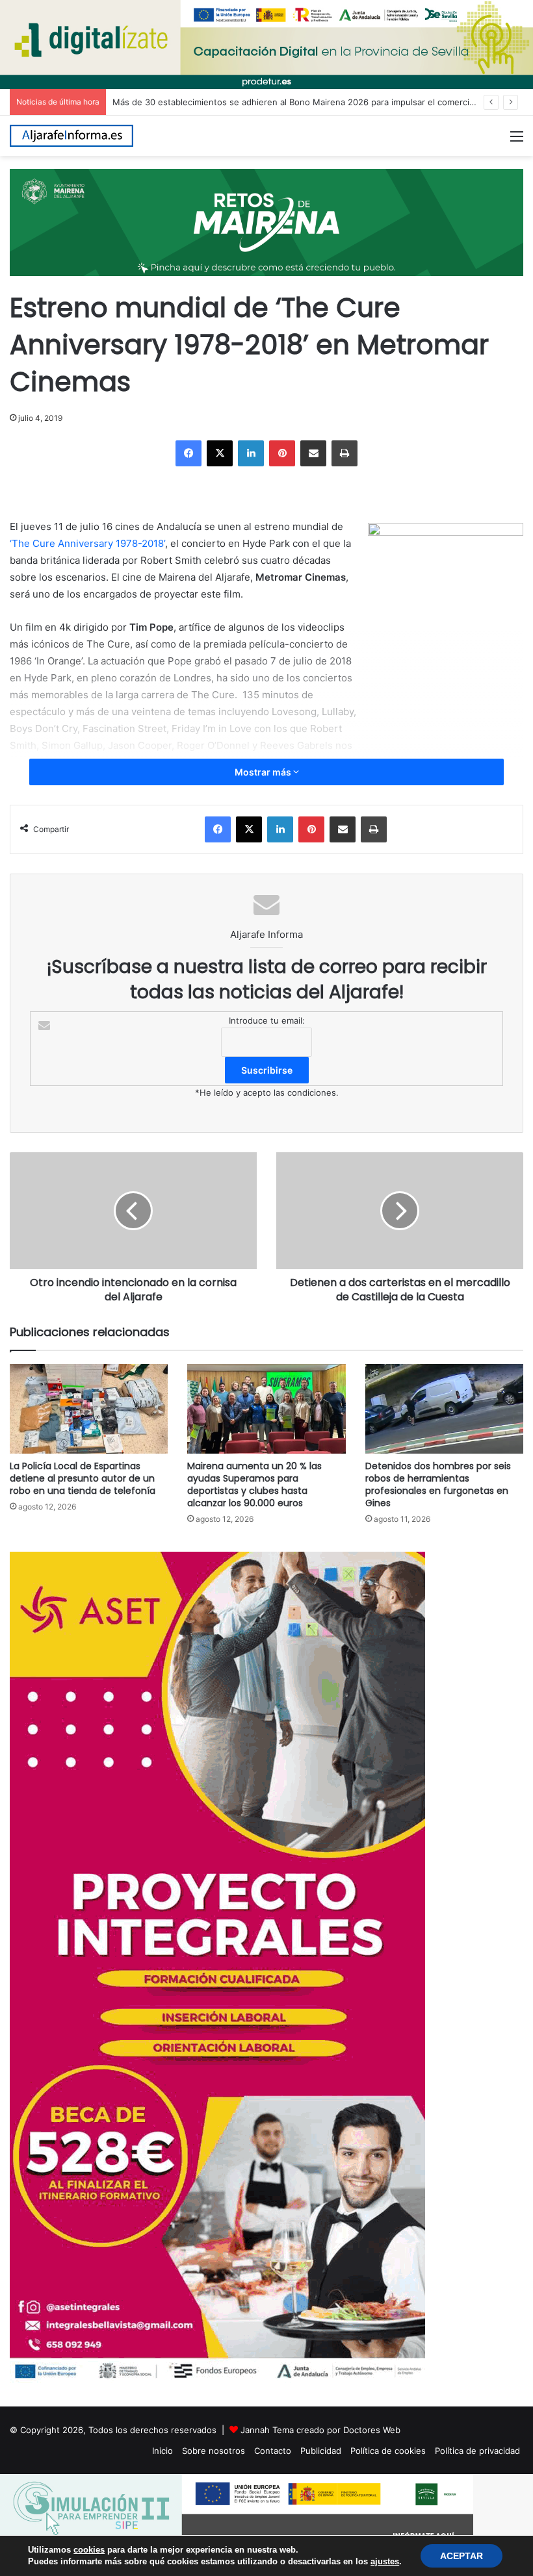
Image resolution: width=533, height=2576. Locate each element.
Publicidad (321, 2451)
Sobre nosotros (214, 2451)
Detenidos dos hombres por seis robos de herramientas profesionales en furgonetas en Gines (438, 1484)
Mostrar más (264, 772)
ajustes (385, 2561)
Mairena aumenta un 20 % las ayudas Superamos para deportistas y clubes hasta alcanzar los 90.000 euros (254, 1484)
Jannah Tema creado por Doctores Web (320, 2430)
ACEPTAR (461, 2556)
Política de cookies (388, 2451)
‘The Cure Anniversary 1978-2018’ (87, 543)
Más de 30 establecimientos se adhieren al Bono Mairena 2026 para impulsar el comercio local (304, 102)
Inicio (162, 2451)
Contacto (273, 2451)
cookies (89, 2550)
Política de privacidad (477, 2451)
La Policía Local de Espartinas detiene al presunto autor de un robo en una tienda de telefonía (83, 1478)
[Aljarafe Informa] (71, 136)
